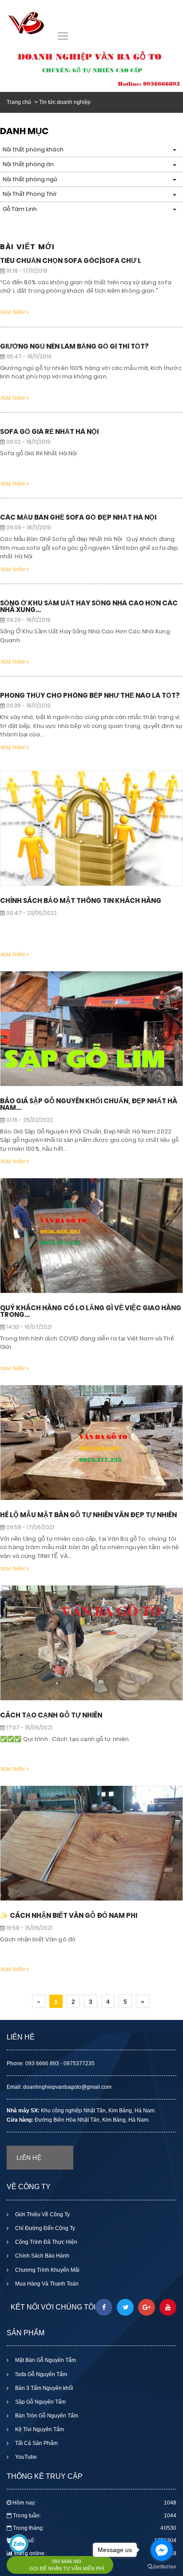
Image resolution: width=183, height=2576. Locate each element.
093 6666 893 (67, 2561)
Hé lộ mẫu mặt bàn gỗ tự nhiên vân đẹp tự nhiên (88, 1515)
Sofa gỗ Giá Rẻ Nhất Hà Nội (49, 431)
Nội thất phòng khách (33, 149)
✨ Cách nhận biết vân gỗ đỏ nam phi (69, 1915)
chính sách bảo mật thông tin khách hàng (81, 900)
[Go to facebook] (162, 2550)
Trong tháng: (95, 2528)
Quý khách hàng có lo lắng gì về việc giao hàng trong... (91, 1311)
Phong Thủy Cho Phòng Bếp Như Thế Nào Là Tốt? (90, 695)
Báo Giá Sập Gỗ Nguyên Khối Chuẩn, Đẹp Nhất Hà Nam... (89, 1104)
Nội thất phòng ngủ (30, 179)
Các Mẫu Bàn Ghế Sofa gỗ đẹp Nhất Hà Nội (78, 517)
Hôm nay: (94, 2503)
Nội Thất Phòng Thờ (30, 194)
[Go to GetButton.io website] (162, 2567)
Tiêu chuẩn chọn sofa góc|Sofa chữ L (71, 260)
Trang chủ (19, 102)
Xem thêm (13, 312)
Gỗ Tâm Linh (20, 209)
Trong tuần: (95, 2516)
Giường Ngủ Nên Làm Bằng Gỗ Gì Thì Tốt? (74, 346)
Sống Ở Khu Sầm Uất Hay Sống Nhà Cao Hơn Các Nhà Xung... (89, 606)
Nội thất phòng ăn (28, 164)
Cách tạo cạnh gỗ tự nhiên (51, 1715)
